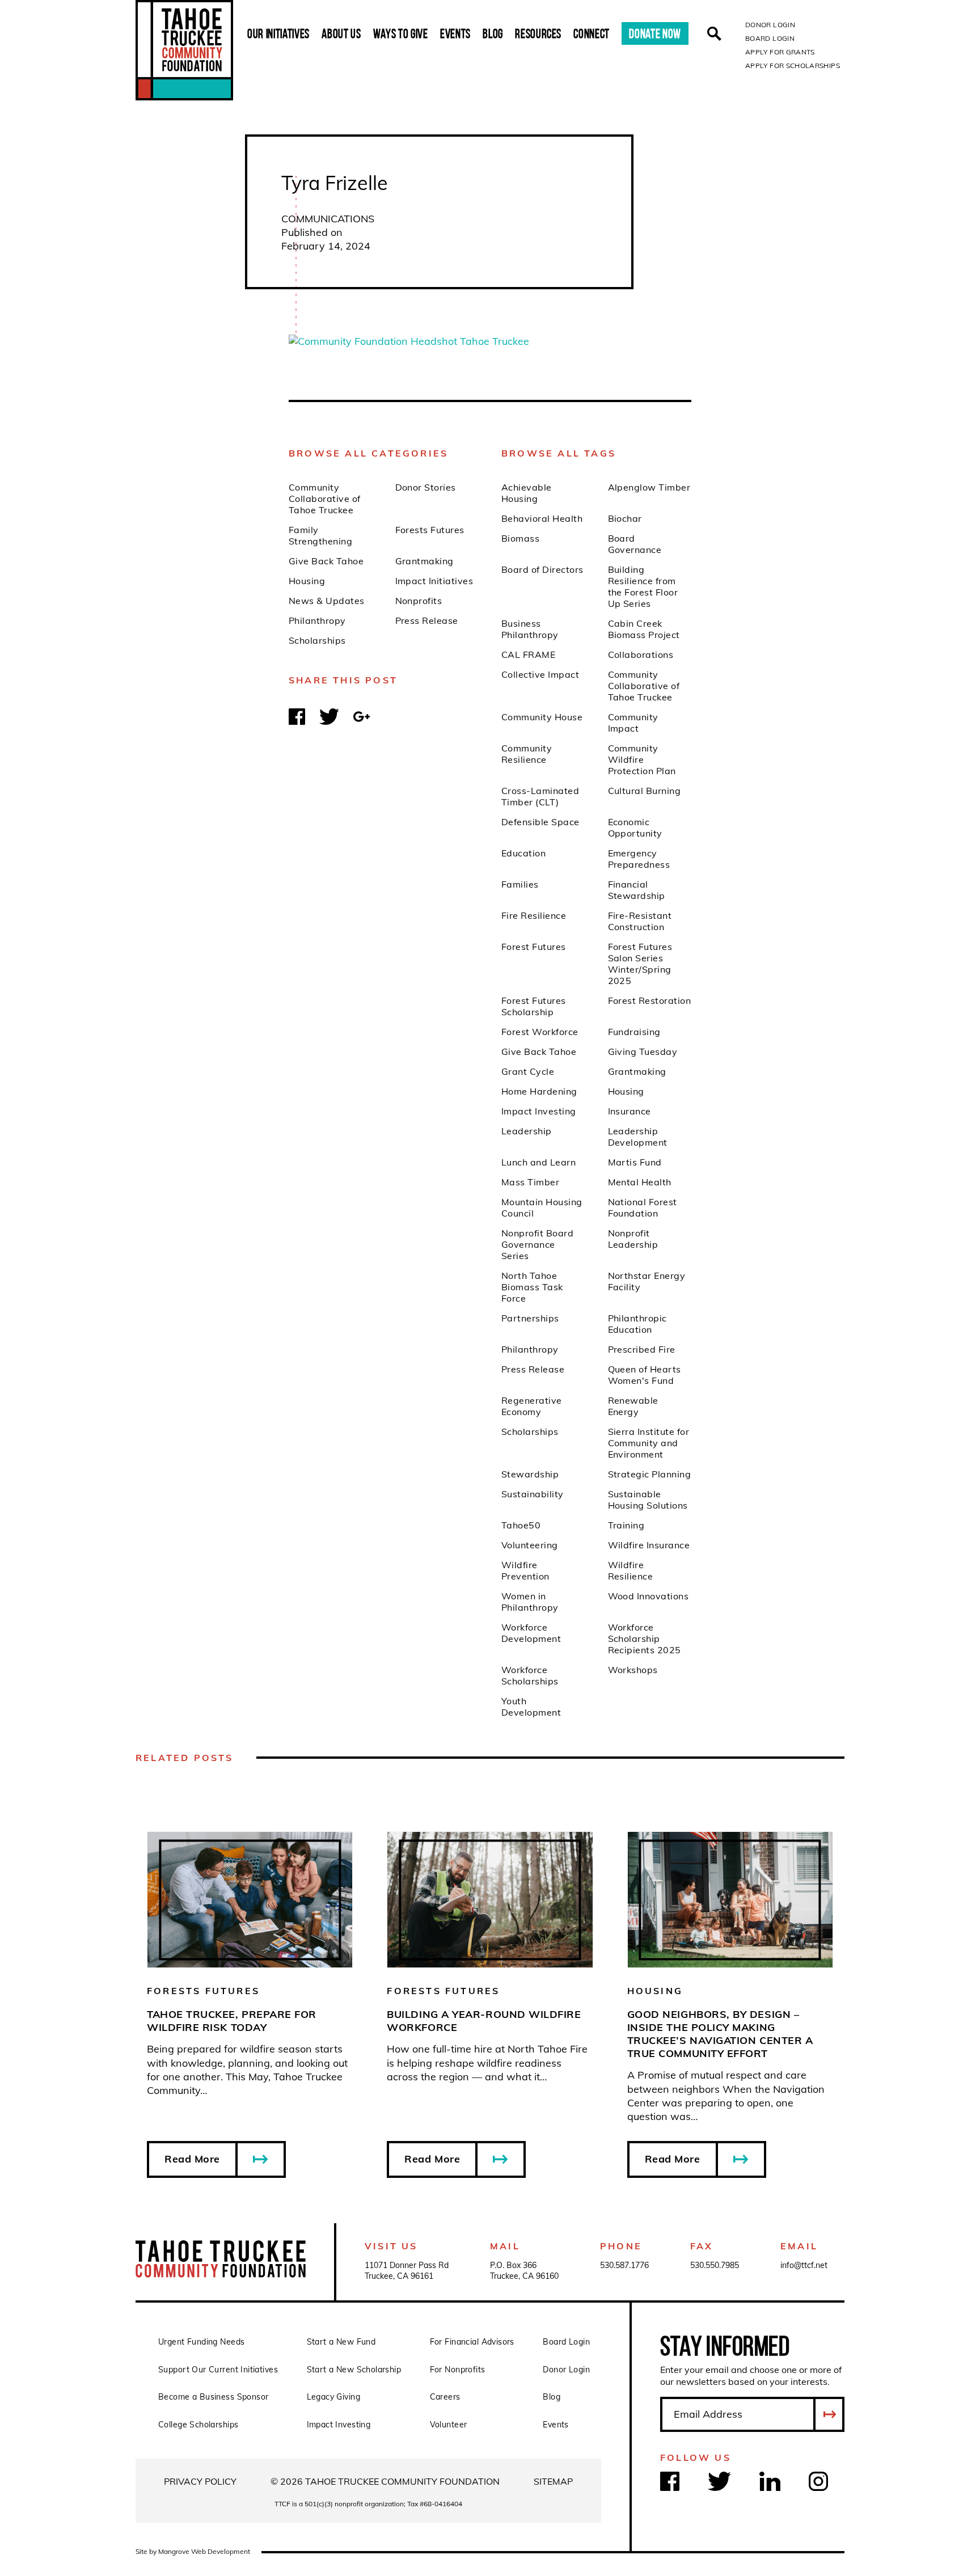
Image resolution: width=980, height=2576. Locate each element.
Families (520, 884)
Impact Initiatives (434, 581)
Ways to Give (401, 33)
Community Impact (633, 723)
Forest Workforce (540, 1032)
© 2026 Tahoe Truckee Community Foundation (385, 2481)
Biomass (520, 538)
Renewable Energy (633, 1406)
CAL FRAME (528, 654)
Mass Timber (530, 1182)
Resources (538, 33)
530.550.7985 (715, 2265)
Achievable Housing (527, 493)
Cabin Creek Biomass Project (644, 629)
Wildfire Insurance (649, 1545)
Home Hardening (539, 1091)
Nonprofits (419, 601)
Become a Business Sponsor (214, 2397)
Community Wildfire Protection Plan (642, 759)
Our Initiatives (278, 33)
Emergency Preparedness (639, 859)
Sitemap (553, 2481)
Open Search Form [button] (714, 34)
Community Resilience (527, 754)
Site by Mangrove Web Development (193, 2551)
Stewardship (530, 1474)
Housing (307, 581)
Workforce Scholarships (530, 1675)
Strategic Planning (650, 1474)
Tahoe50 (521, 1525)
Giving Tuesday (643, 1051)
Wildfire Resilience (631, 1570)
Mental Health (640, 1182)
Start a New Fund (341, 2342)
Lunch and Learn (538, 1162)
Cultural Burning (645, 791)
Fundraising (634, 1032)
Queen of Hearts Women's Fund (645, 1375)
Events (455, 33)
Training (626, 1525)
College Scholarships (198, 2425)
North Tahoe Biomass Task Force (532, 1287)
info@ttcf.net (804, 2265)
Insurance (630, 1111)
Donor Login (770, 25)
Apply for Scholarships (793, 66)
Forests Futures (430, 530)
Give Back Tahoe (326, 561)
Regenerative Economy (532, 1406)
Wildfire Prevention (525, 1570)
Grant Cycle (528, 1071)
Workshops (633, 1670)
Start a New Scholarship (354, 2370)
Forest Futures (534, 947)
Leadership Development (638, 1137)
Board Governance (635, 544)
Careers (445, 2397)
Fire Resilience (534, 915)
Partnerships (530, 1318)
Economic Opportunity (635, 827)
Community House (542, 717)
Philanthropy (317, 620)
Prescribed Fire (642, 1349)
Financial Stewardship (637, 890)
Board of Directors (542, 569)
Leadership (527, 1131)
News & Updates (327, 601)
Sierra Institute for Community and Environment (649, 1443)
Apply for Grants (780, 52)
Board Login (770, 38)
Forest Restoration (650, 1000)
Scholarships (317, 640)
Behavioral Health (542, 518)
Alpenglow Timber (649, 487)
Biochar (625, 518)
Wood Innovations (649, 1596)
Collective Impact (540, 674)
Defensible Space (540, 822)
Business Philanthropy (530, 629)
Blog (493, 33)
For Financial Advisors (472, 2342)
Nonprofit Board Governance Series (537, 1244)
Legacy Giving (333, 2397)
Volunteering (530, 1545)
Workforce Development (531, 1633)
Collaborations (641, 654)
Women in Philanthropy (530, 1602)
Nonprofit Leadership (633, 1239)
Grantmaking (424, 561)
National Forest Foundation (643, 1207)
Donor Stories (426, 487)
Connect (592, 33)
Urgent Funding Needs (201, 2342)
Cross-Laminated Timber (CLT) (540, 796)
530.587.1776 (624, 2265)
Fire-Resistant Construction (640, 921)
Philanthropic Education (637, 1324)
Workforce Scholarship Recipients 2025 (645, 1638)
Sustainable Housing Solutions (648, 1500)
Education (523, 853)
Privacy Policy (200, 2481)
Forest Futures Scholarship (534, 1006)
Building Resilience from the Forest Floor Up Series (643, 586)
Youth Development (531, 1707)
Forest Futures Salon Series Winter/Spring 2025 (640, 964)
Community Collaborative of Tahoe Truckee (325, 499)
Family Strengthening (320, 535)
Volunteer (449, 2425)
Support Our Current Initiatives (218, 2370)
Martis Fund (635, 1162)
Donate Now (655, 33)
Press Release (427, 620)
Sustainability (533, 1494)
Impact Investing (539, 1111)
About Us (341, 33)
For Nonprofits (458, 2370)
